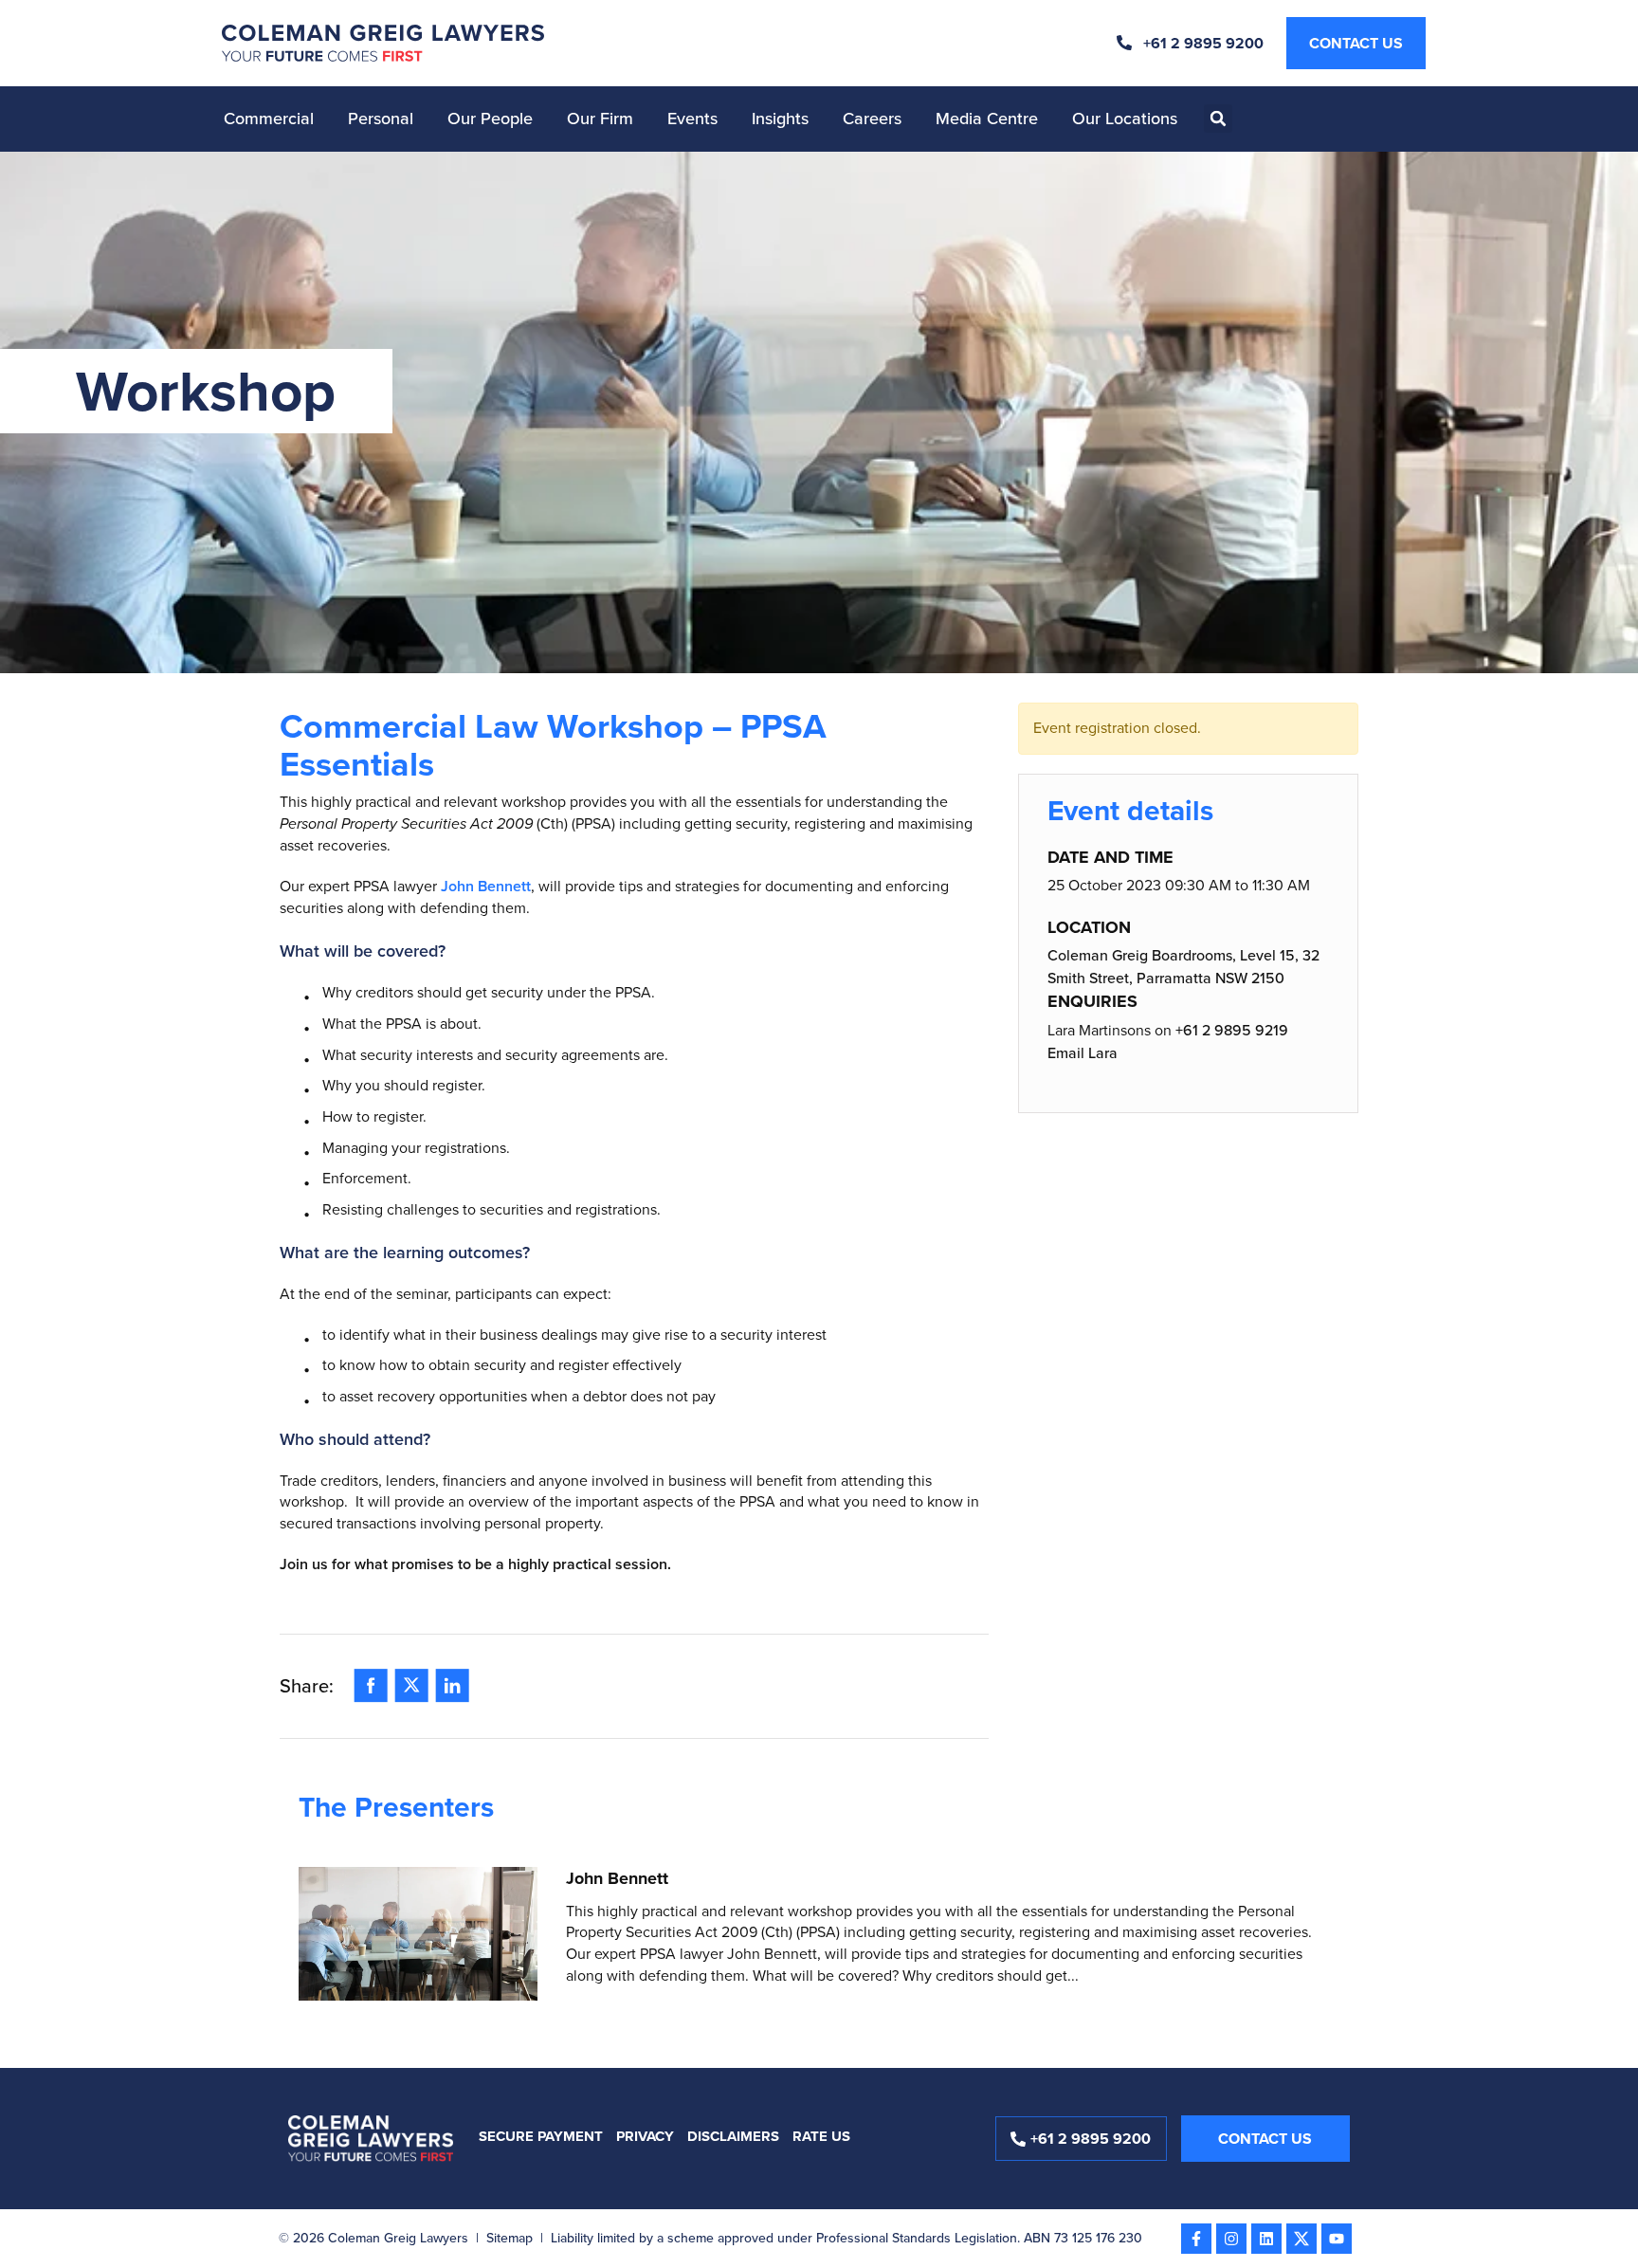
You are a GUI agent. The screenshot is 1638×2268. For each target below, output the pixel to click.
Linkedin (453, 1680)
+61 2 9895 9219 (1232, 1030)
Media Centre (987, 119)
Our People (490, 119)
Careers (872, 119)
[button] (1218, 119)
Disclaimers (733, 2136)
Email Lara (1083, 1053)
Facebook (371, 1680)
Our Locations (1125, 119)
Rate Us (821, 2136)
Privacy (645, 2136)
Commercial (269, 119)
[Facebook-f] (1196, 2239)
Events (692, 119)
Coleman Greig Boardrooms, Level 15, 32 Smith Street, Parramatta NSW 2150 (1183, 967)
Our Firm (600, 119)
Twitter (412, 1680)
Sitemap (510, 2238)
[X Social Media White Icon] (1301, 2239)
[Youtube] (1337, 2239)
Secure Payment (541, 2136)
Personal (381, 119)
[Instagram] (1231, 2239)
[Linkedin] (1266, 2239)
